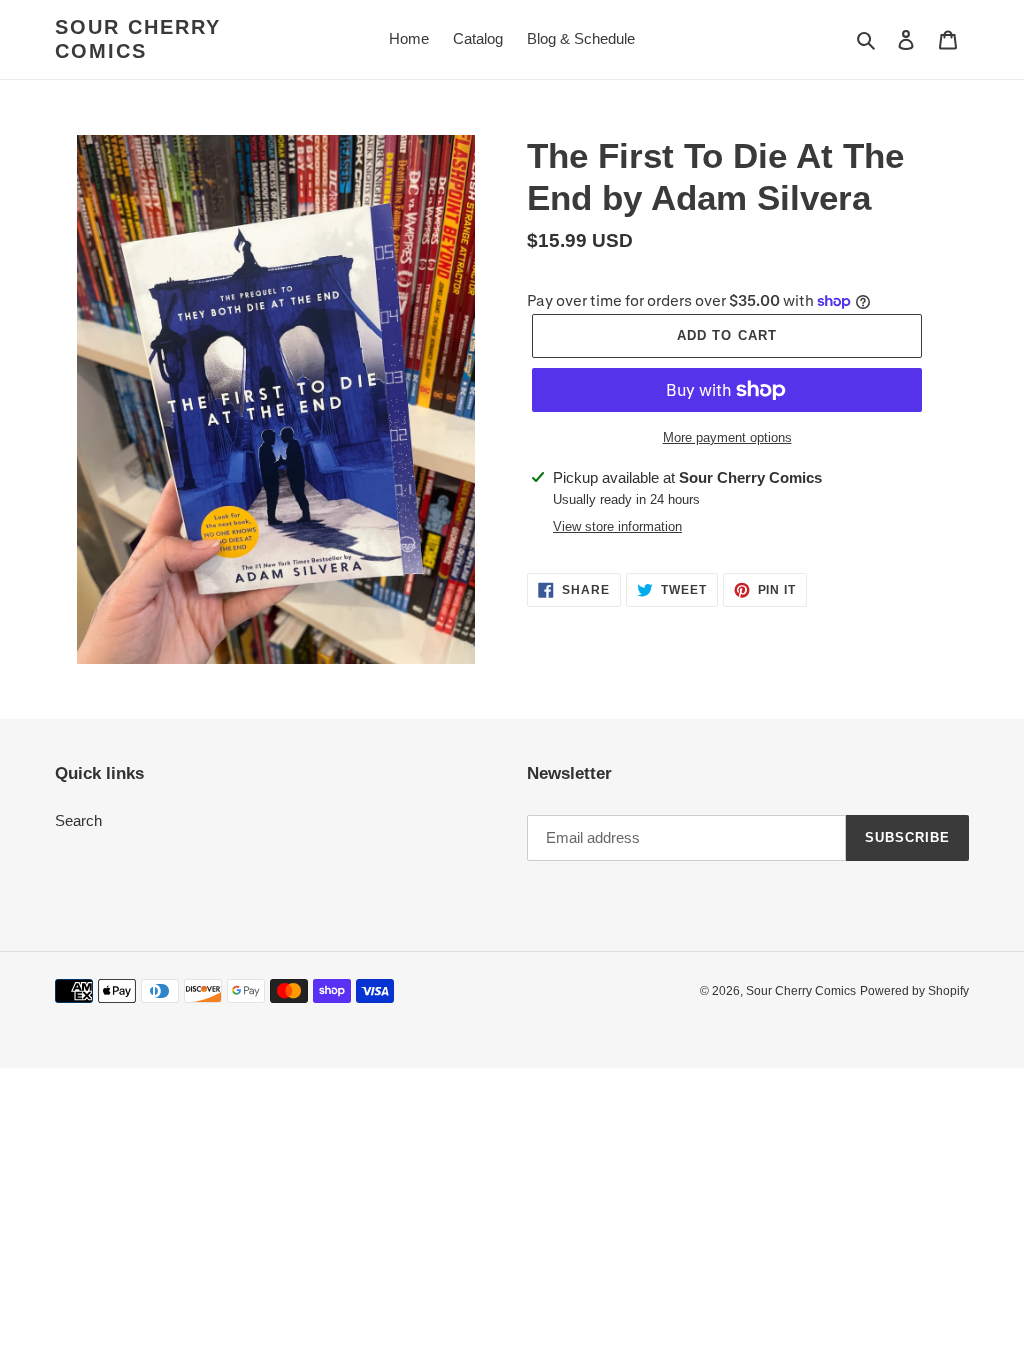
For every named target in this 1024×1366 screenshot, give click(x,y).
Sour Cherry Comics (138, 39)
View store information (617, 526)
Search (78, 820)
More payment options (727, 437)
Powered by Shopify (914, 991)
